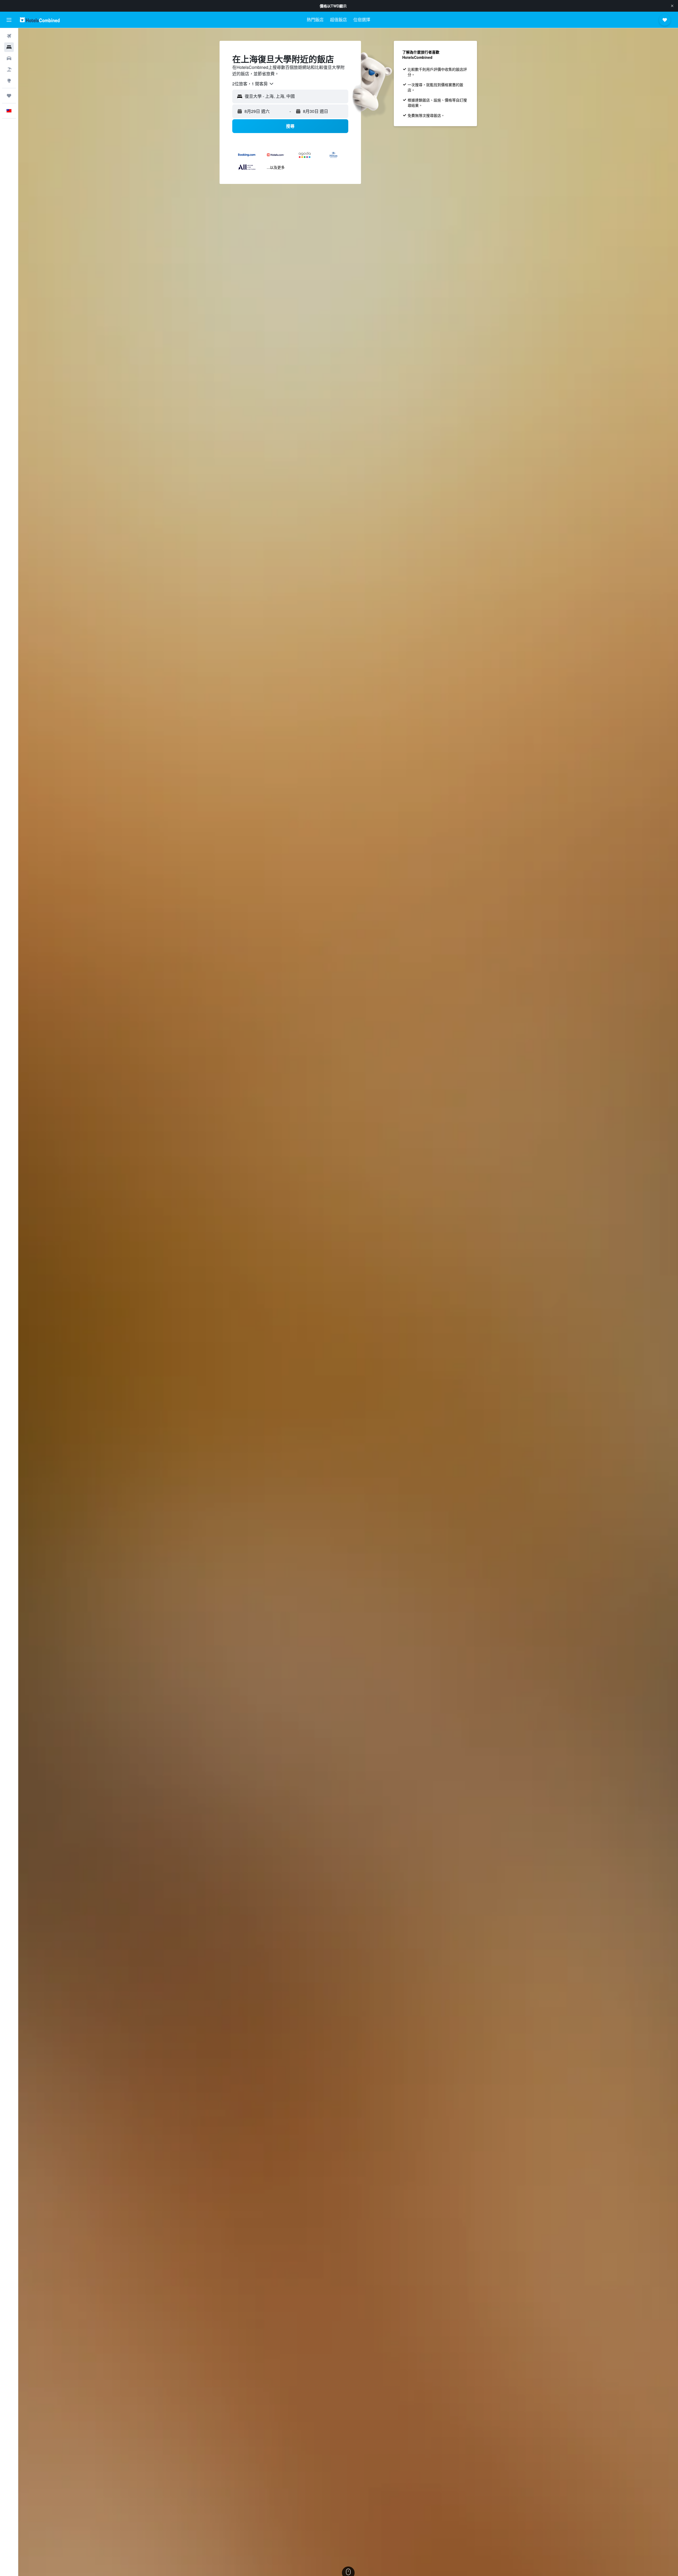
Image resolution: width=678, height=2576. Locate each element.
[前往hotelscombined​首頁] (40, 20)
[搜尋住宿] (9, 47)
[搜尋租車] (9, 58)
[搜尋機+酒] (9, 69)
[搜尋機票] (9, 36)
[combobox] (253, 84)
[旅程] (9, 96)
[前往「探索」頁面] (9, 81)
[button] (672, 6)
